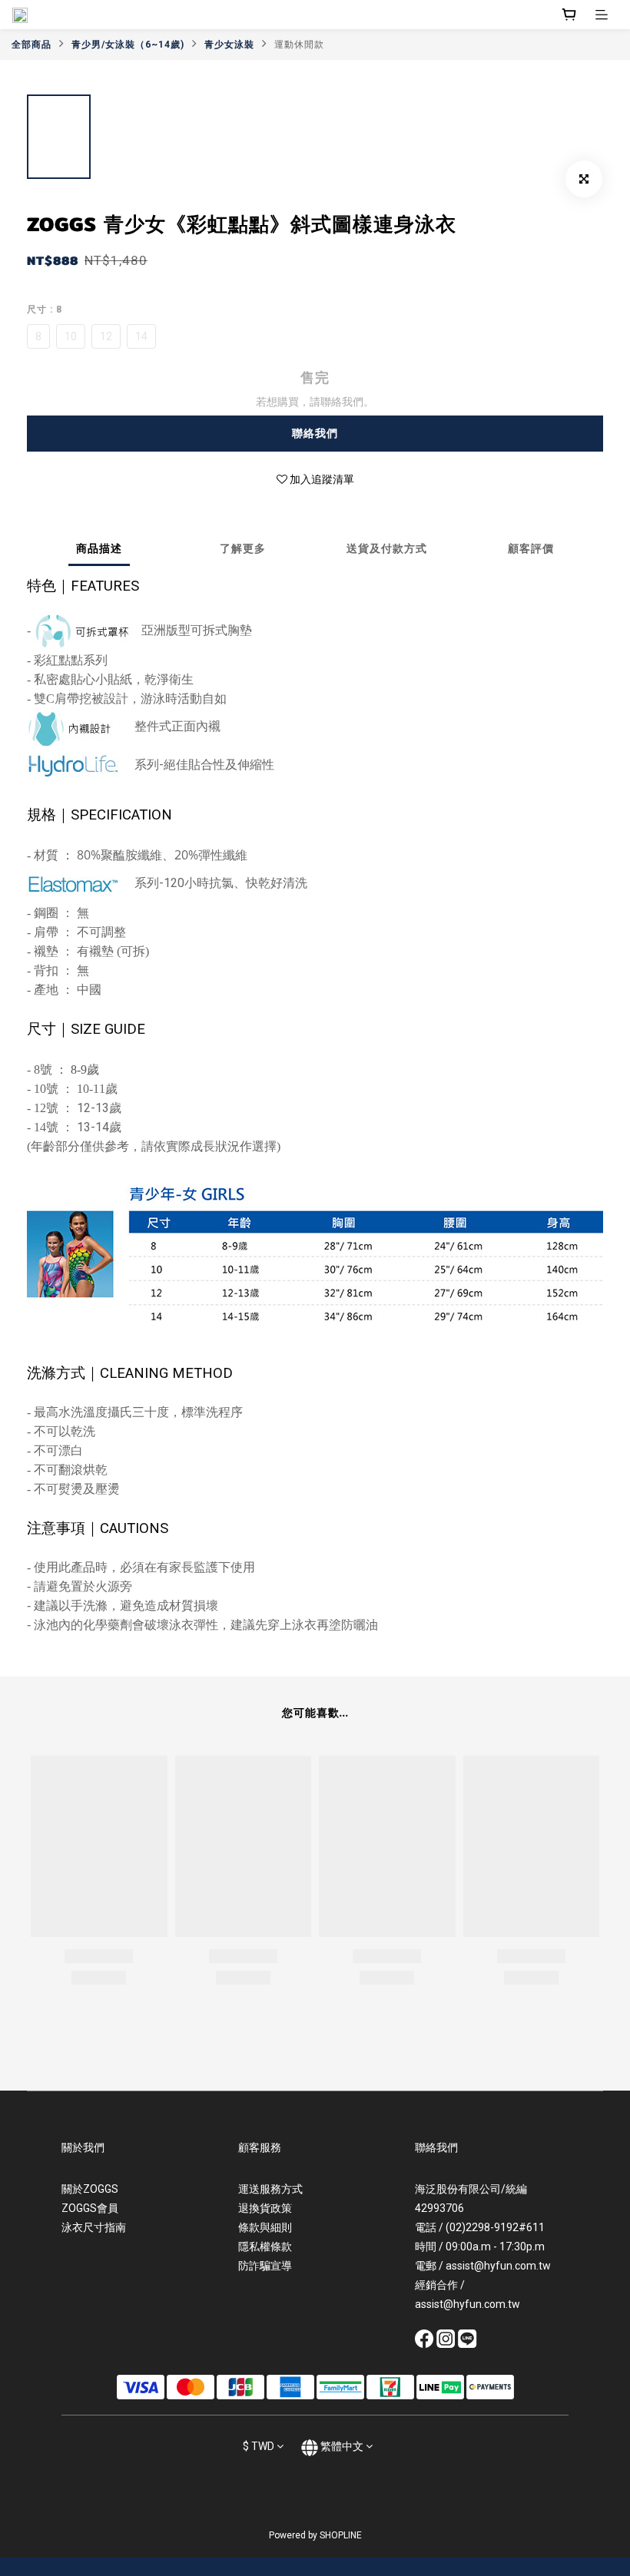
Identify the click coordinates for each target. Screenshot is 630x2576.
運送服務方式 (270, 2189)
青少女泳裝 (229, 45)
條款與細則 (265, 2227)
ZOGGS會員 (90, 2208)
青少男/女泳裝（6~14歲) (128, 45)
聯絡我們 (315, 433)
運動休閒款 (299, 45)
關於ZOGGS (90, 2189)
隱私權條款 (265, 2247)
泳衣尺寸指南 (94, 2227)
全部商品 (31, 45)
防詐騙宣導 (265, 2266)
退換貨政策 (265, 2208)
